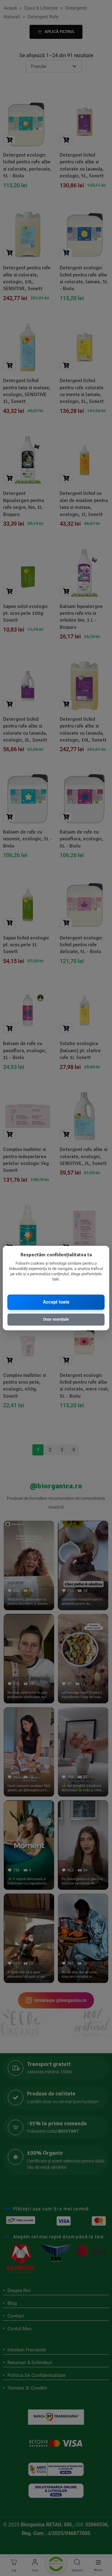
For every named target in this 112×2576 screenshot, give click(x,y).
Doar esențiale (56, 1319)
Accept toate (56, 1302)
